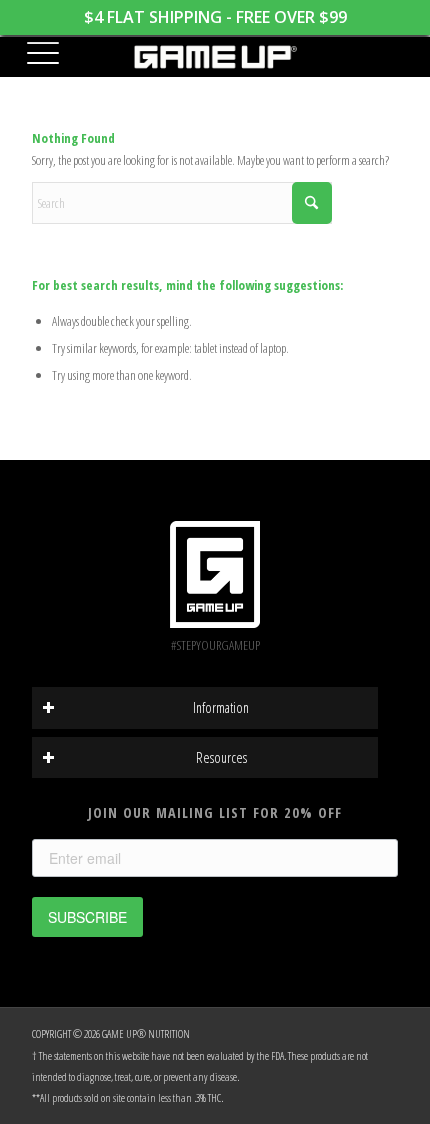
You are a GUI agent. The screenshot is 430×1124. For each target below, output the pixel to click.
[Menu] (34, 55)
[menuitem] (34, 55)
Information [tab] (221, 707)
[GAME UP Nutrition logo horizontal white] (215, 57)
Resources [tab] (221, 757)
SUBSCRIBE (87, 917)
